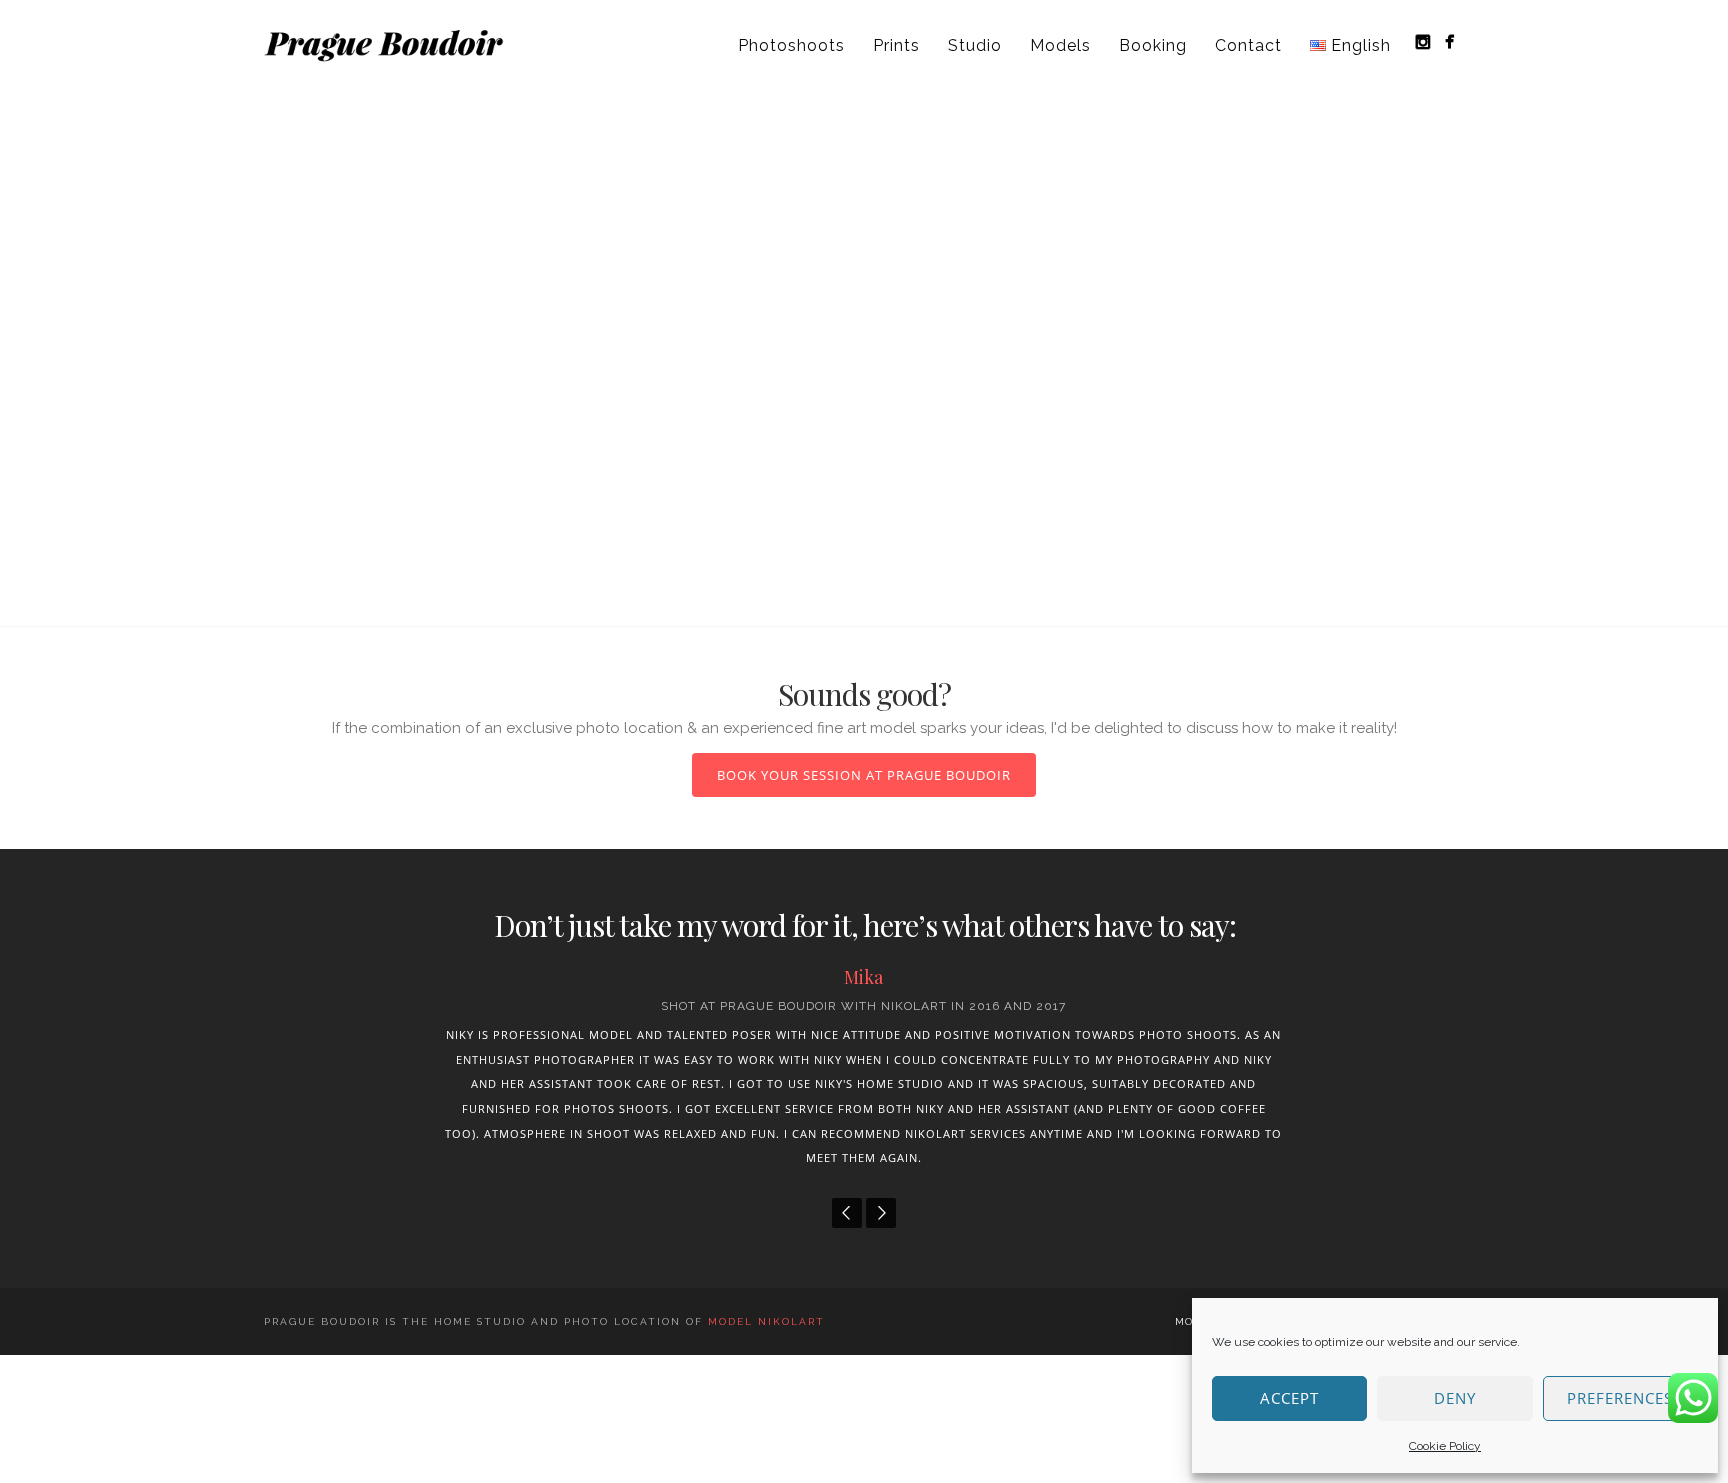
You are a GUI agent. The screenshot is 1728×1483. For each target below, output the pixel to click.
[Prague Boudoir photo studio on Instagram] (1422, 41)
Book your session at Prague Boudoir (864, 775)
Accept (1289, 1398)
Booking (1153, 45)
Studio (975, 45)
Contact (1248, 45)
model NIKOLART (766, 1321)
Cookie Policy (1445, 1446)
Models (1060, 45)
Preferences (1620, 1398)
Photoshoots (791, 45)
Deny (1455, 1398)
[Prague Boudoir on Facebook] (1449, 41)
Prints (896, 45)
